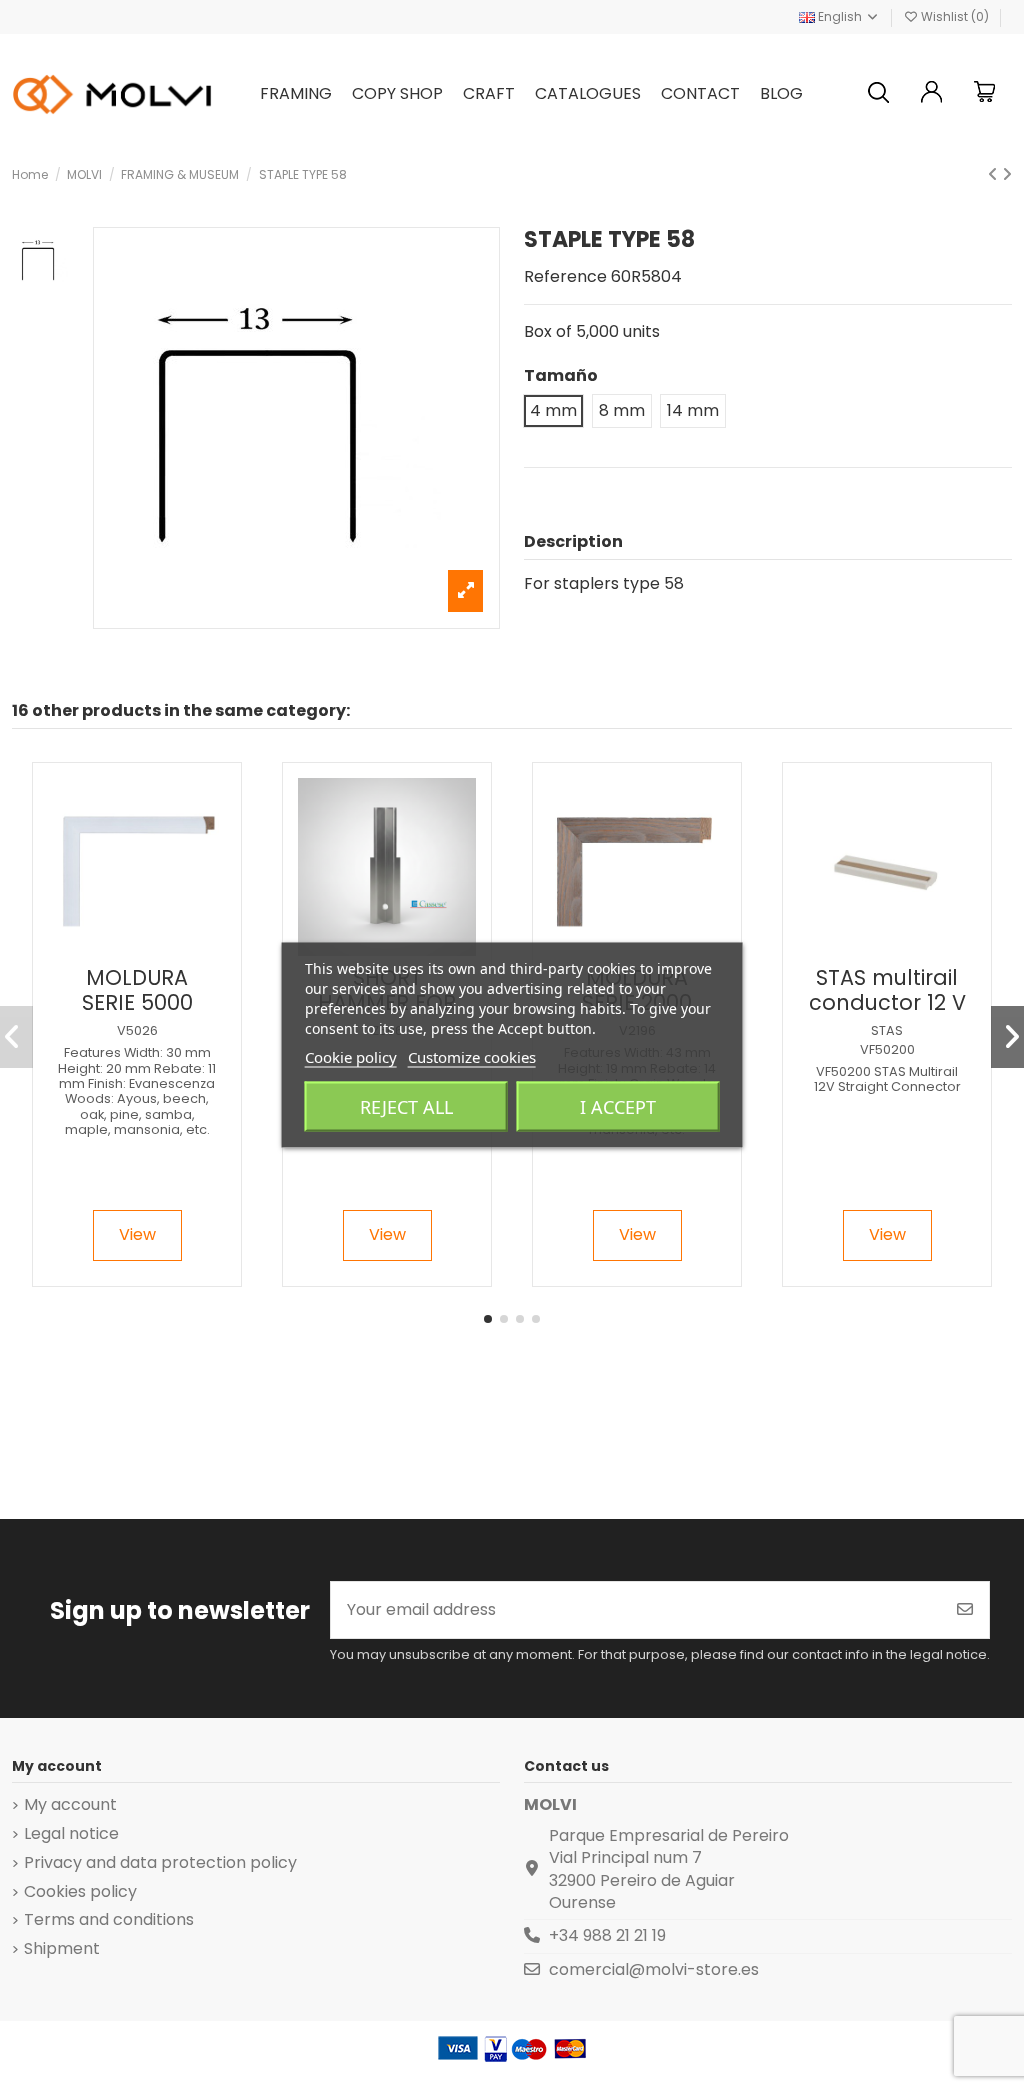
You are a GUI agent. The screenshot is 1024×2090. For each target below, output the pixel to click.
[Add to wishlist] (120, 948)
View (137, 1234)
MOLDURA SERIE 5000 (137, 990)
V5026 (137, 1030)
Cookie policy (351, 1057)
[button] (488, 1319)
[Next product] (1007, 174)
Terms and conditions (109, 1920)
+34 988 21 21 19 (607, 1935)
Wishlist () (955, 16)
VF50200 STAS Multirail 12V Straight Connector (887, 1079)
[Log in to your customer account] (932, 94)
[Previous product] (995, 174)
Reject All (406, 1107)
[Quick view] (153, 948)
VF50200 (887, 1049)
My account (70, 1805)
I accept (618, 1107)
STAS (887, 1030)
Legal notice (71, 1834)
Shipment (62, 1949)
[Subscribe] (965, 1610)
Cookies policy (80, 1892)
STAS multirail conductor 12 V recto (887, 1002)
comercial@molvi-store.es (654, 1969)
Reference (565, 277)
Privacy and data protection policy (160, 1863)
